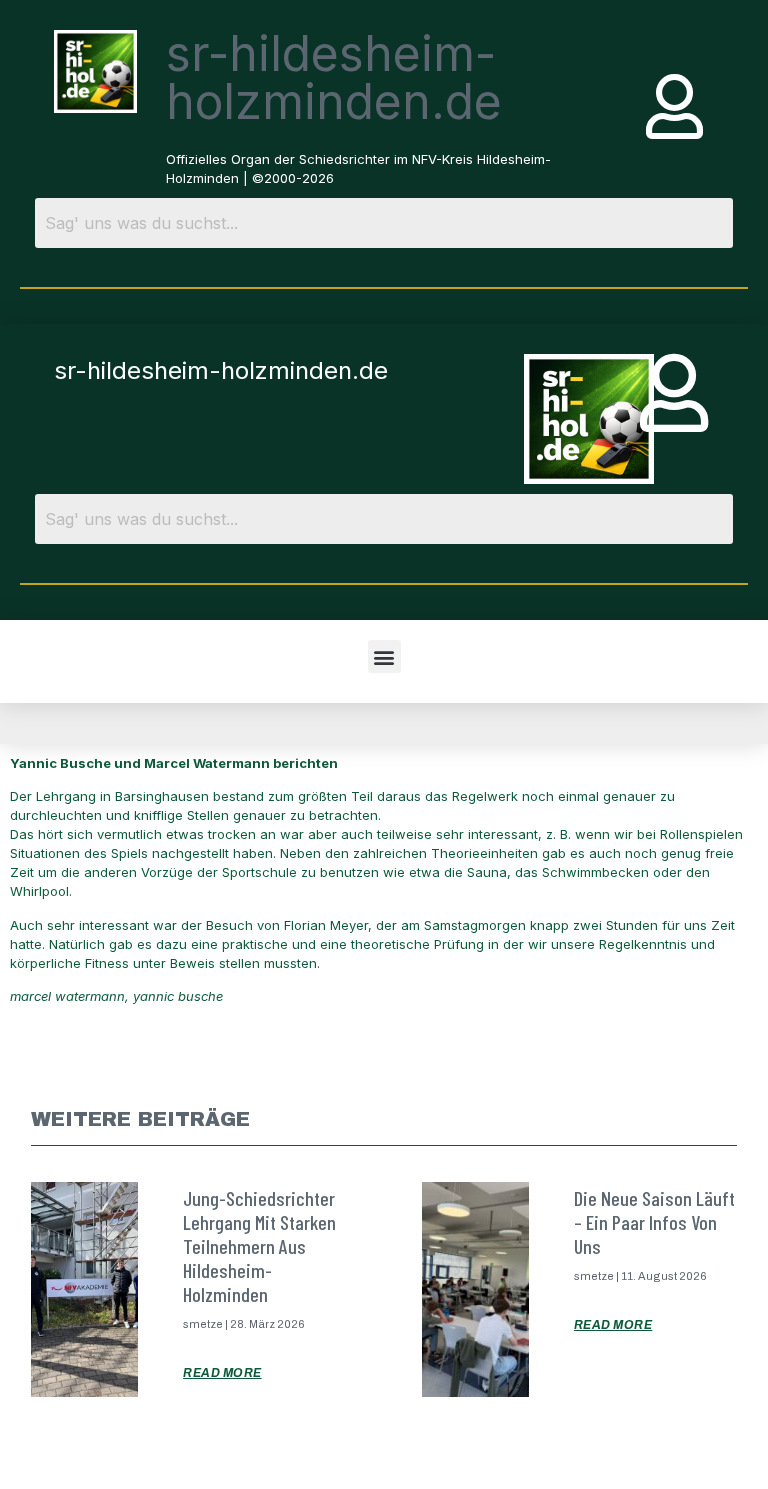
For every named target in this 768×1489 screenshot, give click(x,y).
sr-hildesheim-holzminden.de (334, 77)
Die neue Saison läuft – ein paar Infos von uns (654, 1222)
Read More (222, 1373)
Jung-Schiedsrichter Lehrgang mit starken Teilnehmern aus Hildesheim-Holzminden (259, 1246)
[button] (384, 656)
